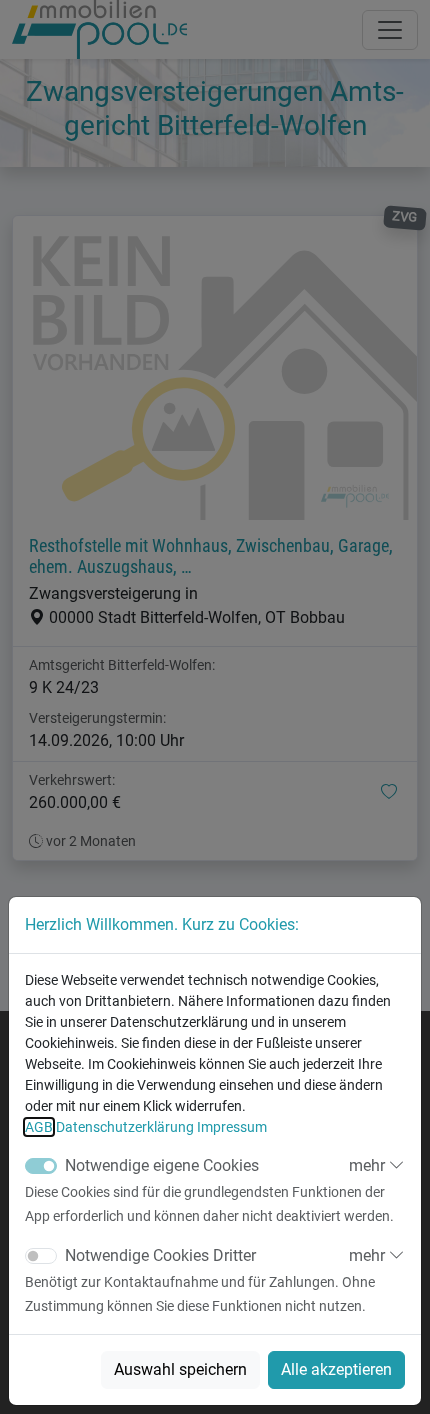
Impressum (232, 1127)
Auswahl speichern (180, 1369)
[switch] (41, 1256)
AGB (39, 1127)
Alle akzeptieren (336, 1369)
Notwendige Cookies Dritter (160, 1255)
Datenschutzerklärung (125, 1127)
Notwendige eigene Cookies (162, 1165)
